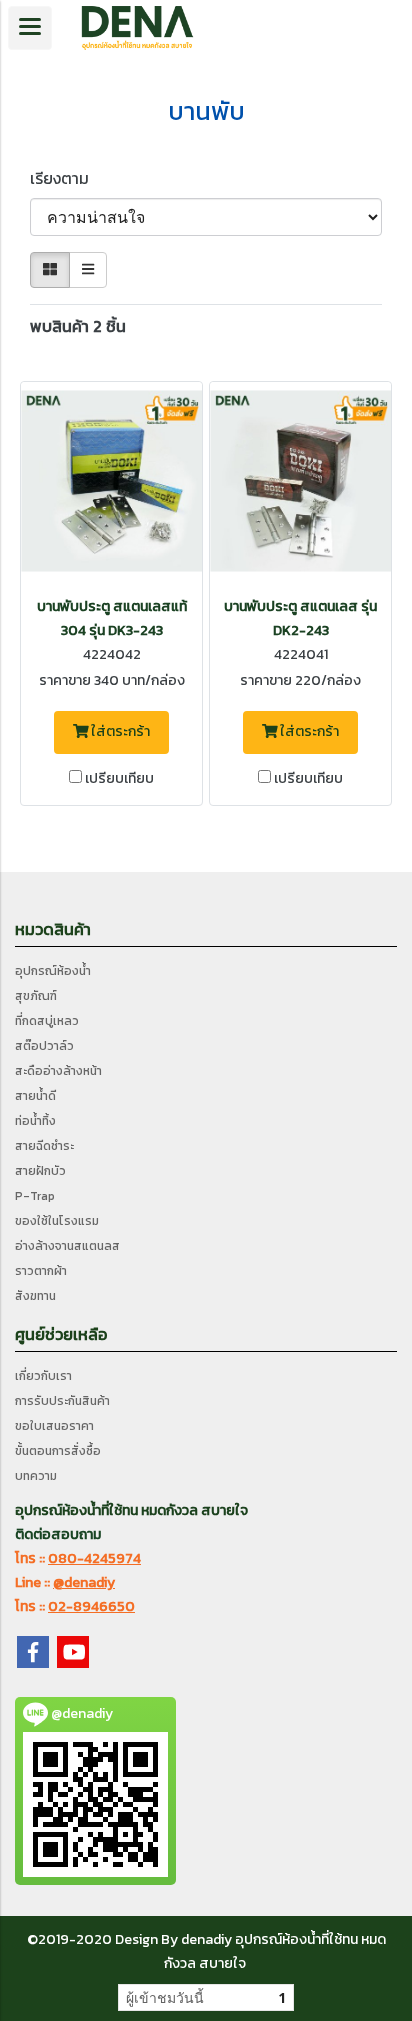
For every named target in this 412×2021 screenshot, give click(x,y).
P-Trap (35, 1196)
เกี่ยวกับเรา (43, 1376)
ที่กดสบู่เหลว (47, 1021)
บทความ (36, 1476)
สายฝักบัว (40, 1171)
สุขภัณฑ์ (36, 996)
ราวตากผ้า (41, 1271)
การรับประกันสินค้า (62, 1401)
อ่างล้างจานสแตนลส (67, 1246)
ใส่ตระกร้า (119, 731)
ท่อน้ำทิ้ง (35, 1121)
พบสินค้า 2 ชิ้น (78, 326)
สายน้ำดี (35, 1096)
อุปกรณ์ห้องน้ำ (53, 971)
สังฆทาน (35, 1296)
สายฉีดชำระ (44, 1146)
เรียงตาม (65, 178)
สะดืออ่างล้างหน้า (58, 1071)
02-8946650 (91, 1606)
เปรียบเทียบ (119, 779)
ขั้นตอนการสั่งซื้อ (58, 1451)
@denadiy (84, 1582)
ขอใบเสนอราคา (54, 1426)
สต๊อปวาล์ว (44, 1046)
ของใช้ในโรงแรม (57, 1221)
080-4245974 (94, 1558)
